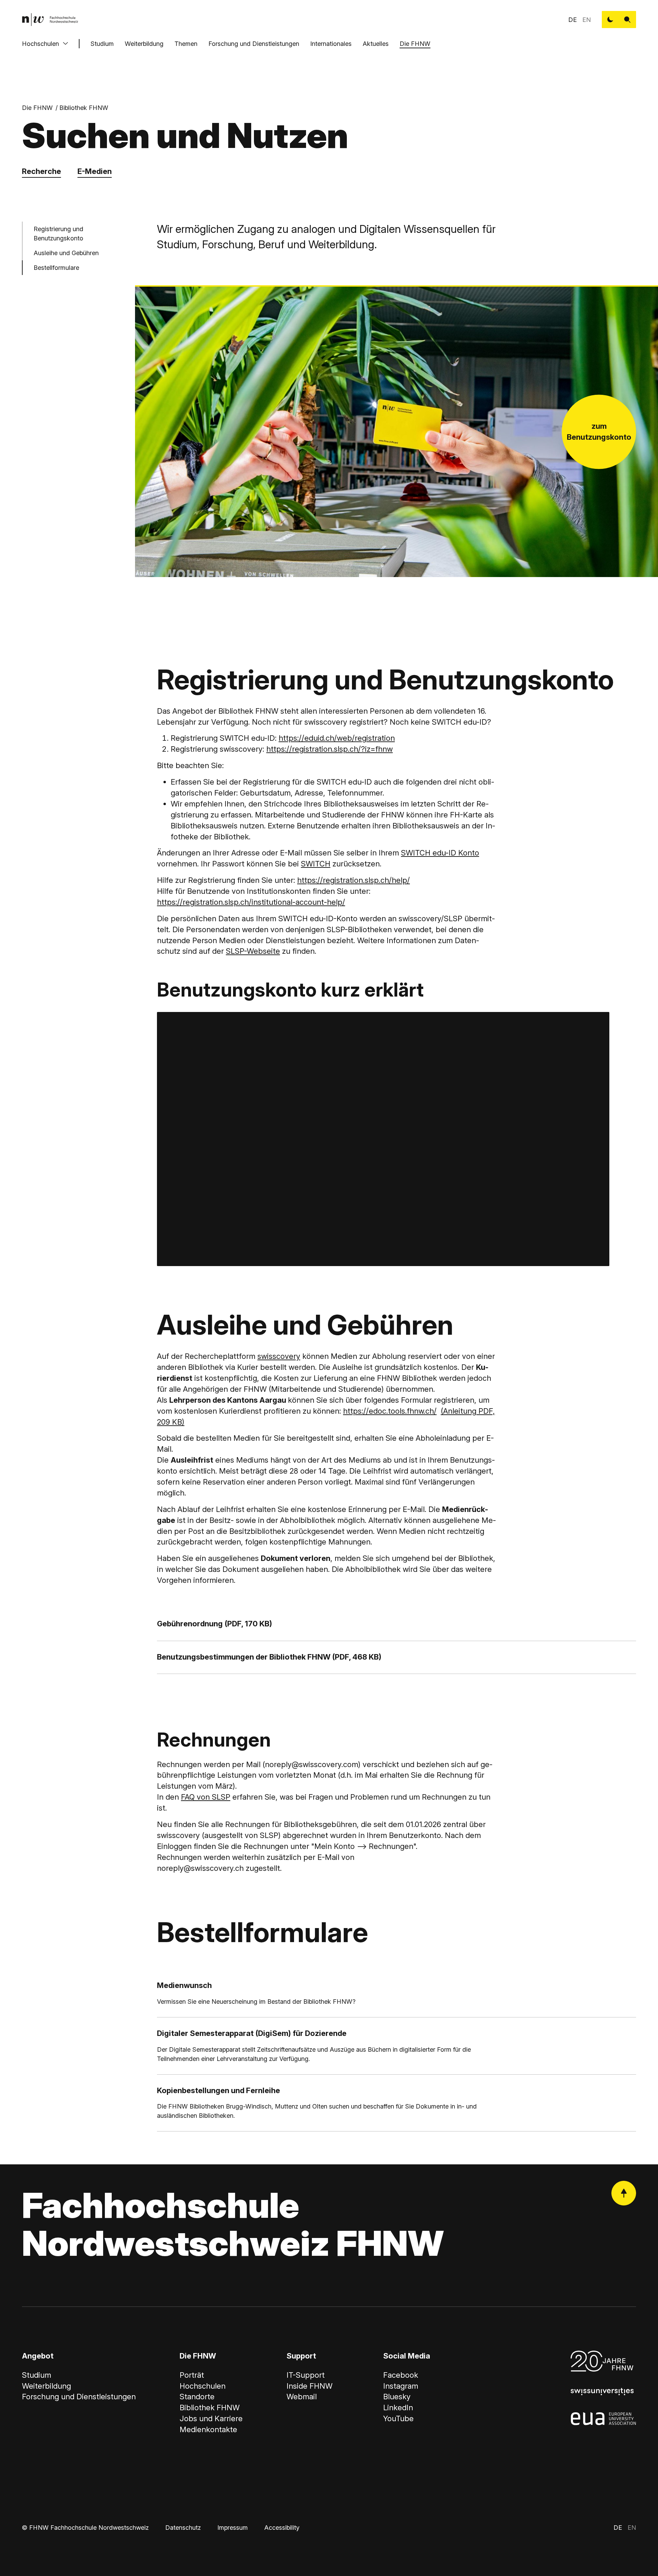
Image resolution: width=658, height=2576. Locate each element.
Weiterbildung (144, 44)
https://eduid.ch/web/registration (337, 738)
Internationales (331, 44)
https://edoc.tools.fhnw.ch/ (390, 1411)
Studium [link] (36, 2375)
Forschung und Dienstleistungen (254, 44)
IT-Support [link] (306, 2375)
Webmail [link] (302, 2397)
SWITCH (316, 864)
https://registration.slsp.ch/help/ (354, 880)
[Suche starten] (627, 20)
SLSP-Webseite (253, 951)
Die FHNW (415, 44)
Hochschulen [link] (203, 2386)
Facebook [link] (401, 2375)
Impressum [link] (233, 2528)
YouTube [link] (398, 2418)
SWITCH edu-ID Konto (440, 853)
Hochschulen (40, 44)
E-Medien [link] (95, 171)
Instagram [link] (401, 2386)
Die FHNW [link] (37, 108)
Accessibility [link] (282, 2528)
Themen (186, 44)
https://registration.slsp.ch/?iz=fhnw (330, 749)
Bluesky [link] (397, 2397)
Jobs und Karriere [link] (211, 2418)
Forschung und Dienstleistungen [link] (79, 2397)
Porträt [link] (192, 2375)
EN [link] (587, 20)
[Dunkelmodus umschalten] (610, 20)
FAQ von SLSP (206, 1797)
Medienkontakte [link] (208, 2429)
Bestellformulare (56, 268)
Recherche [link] (41, 171)
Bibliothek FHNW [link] (84, 108)
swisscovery (279, 1356)
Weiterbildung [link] (46, 2386)
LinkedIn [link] (398, 2408)
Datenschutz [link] (183, 2528)
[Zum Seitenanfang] (624, 2193)
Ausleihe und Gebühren (66, 253)
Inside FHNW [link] (309, 2386)
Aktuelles (376, 44)
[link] (50, 20)
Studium (102, 44)
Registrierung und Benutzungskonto (58, 234)
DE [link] (572, 20)
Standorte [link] (197, 2397)
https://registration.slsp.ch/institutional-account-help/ (251, 902)
